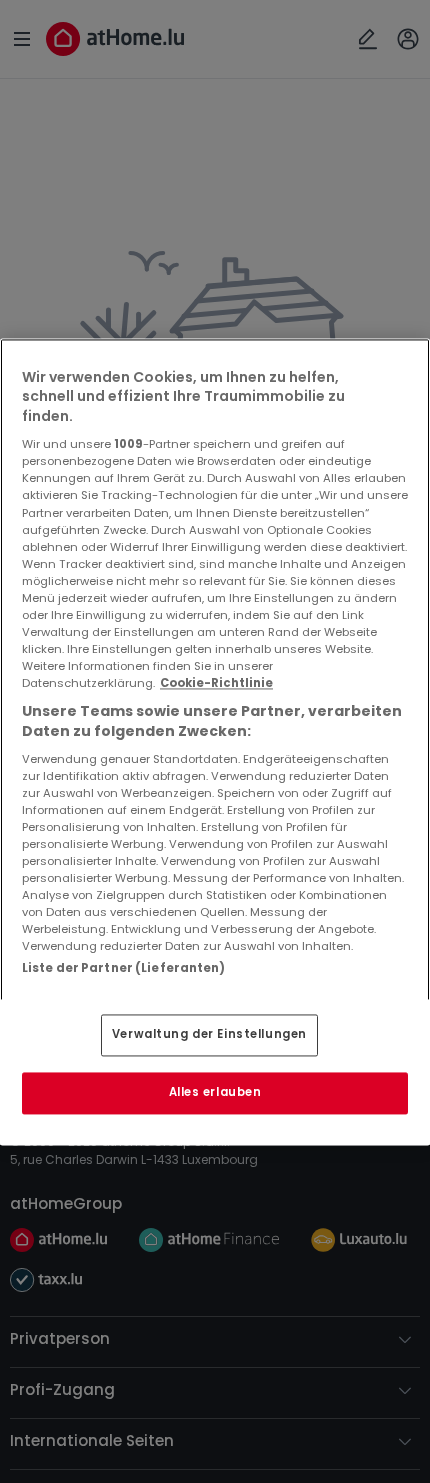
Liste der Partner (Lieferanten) (124, 969)
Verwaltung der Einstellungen (209, 1034)
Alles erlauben (215, 1092)
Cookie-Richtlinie (216, 684)
